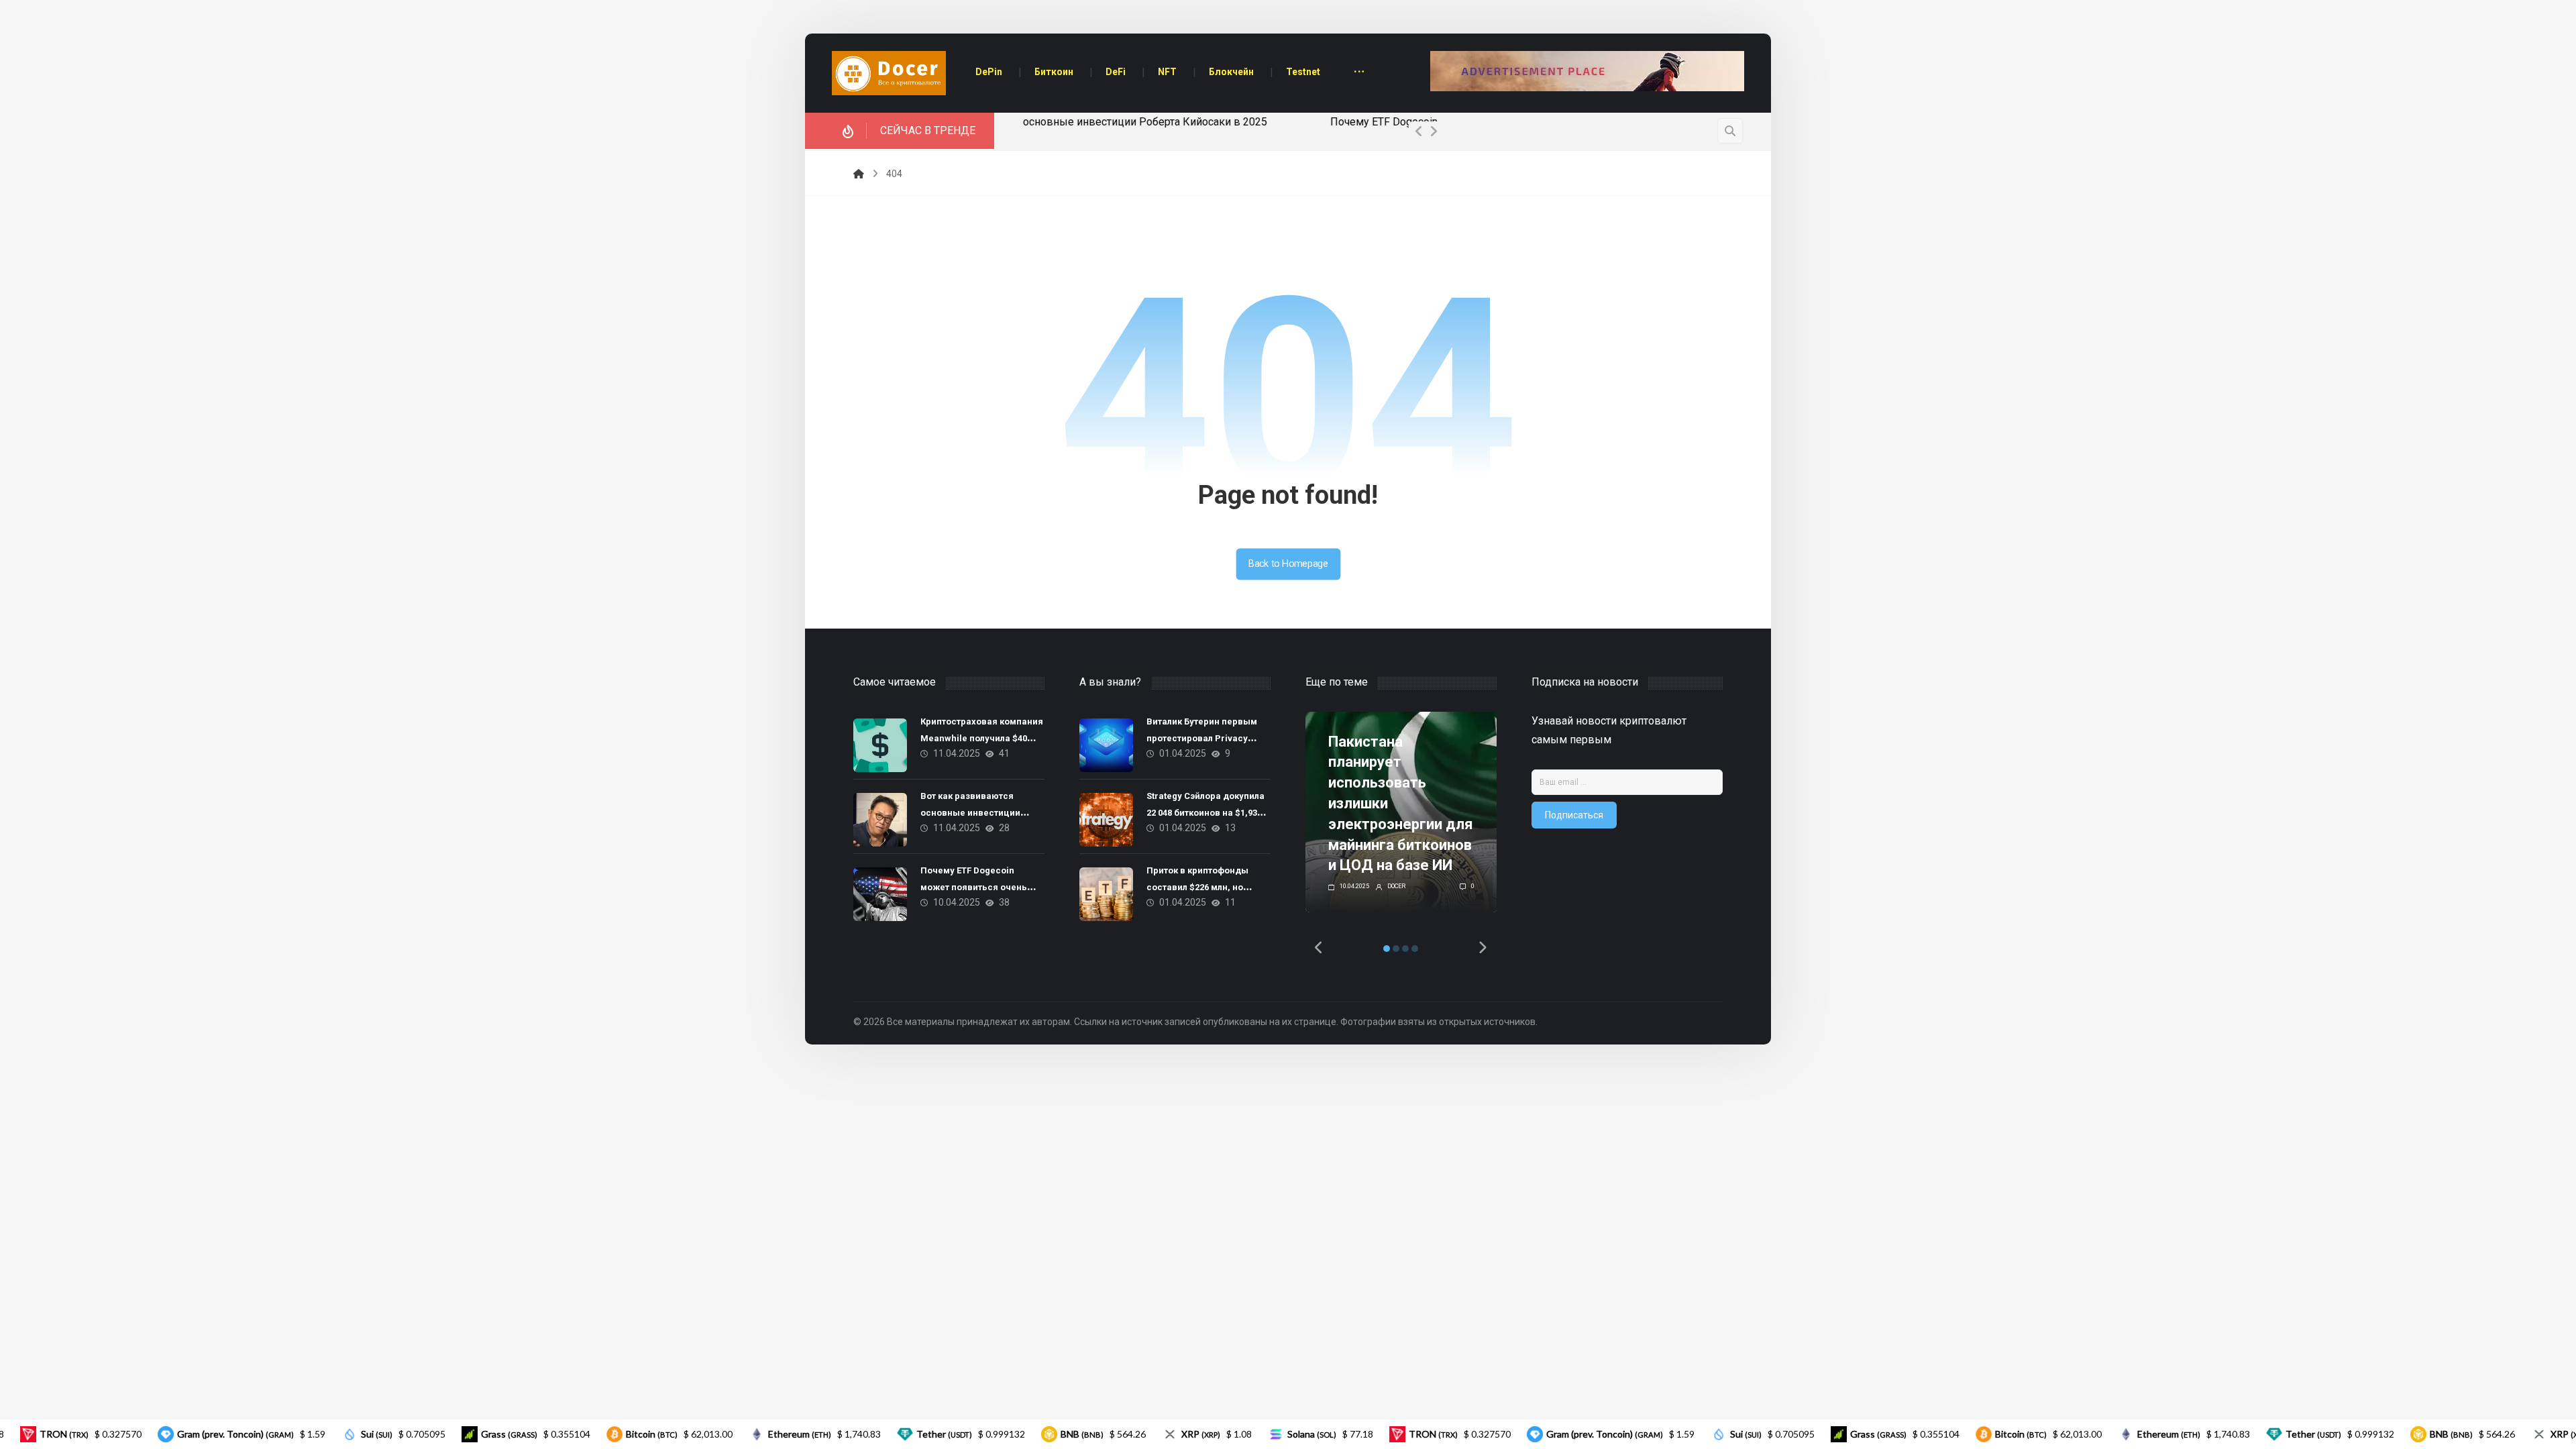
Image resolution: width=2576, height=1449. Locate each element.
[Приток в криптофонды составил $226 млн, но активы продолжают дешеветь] (1106, 894)
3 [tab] (1405, 949)
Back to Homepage (1288, 564)
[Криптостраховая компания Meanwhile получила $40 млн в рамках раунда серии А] (880, 745)
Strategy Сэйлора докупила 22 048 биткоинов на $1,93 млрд (1205, 813)
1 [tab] (1387, 949)
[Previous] (1419, 131)
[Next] (1434, 131)
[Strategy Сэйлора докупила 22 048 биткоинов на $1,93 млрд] (1106, 820)
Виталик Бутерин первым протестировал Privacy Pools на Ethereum (1202, 738)
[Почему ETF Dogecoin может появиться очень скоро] (880, 894)
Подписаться (1574, 815)
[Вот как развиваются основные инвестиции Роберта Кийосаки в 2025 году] (880, 820)
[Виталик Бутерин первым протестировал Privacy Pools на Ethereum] (1106, 745)
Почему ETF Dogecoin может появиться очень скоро (1152, 122)
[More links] (1359, 73)
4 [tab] (1415, 949)
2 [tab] (1396, 949)
